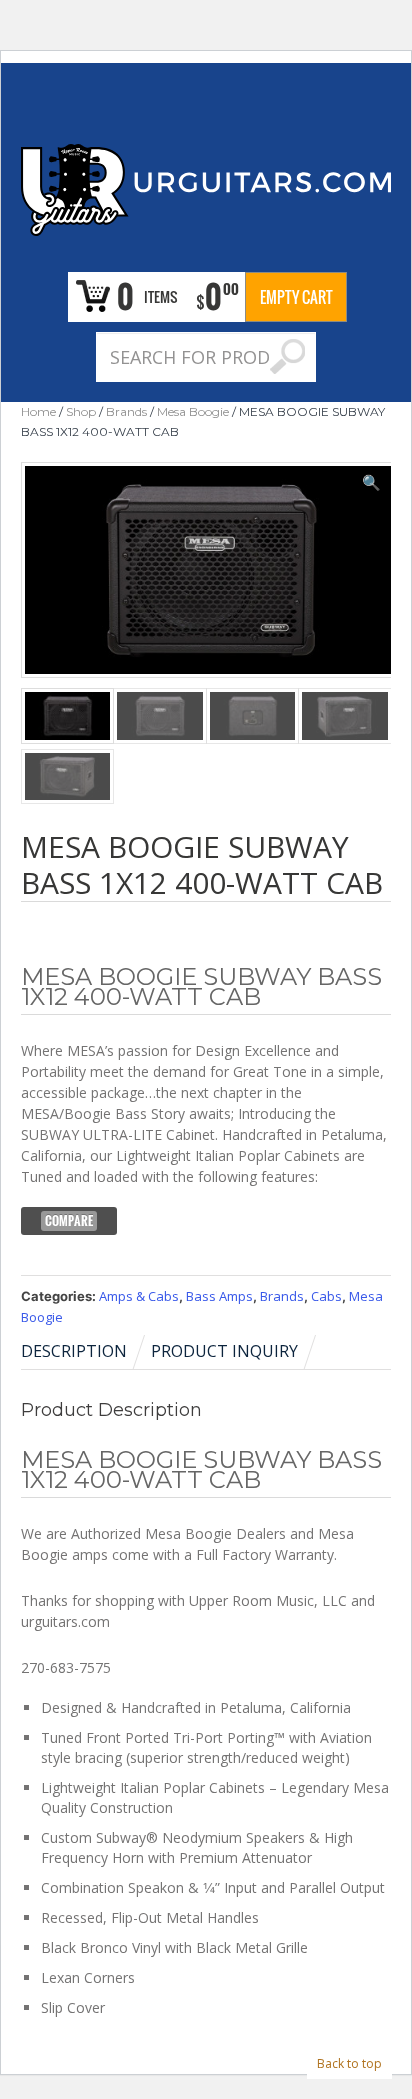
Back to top (349, 2063)
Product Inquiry (224, 1351)
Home (38, 411)
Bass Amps (219, 1296)
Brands (126, 411)
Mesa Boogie (193, 411)
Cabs (326, 1296)
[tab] (84, 1351)
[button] (371, 482)
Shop (81, 411)
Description (74, 1351)
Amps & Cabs (139, 1296)
